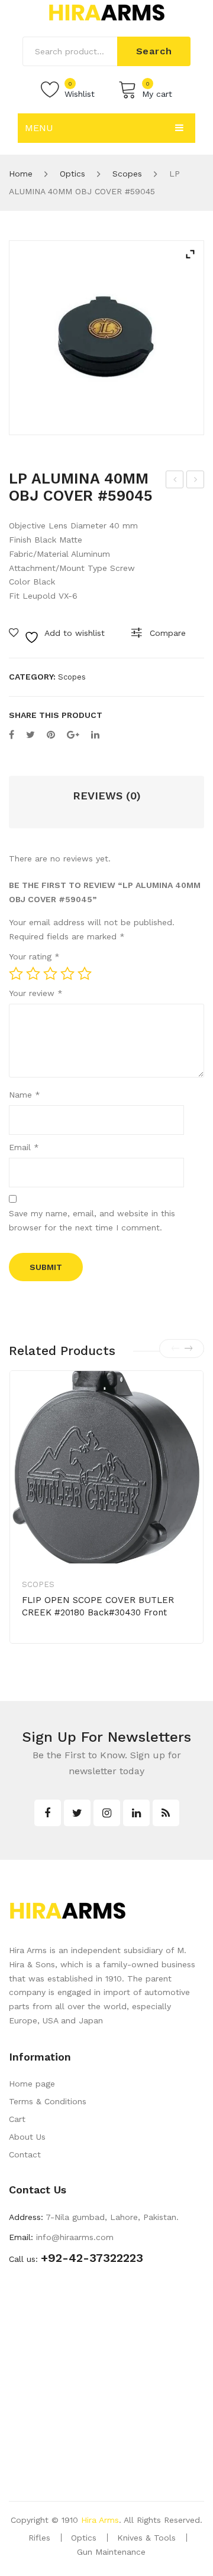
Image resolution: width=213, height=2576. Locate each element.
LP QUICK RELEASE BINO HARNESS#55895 (175, 481)
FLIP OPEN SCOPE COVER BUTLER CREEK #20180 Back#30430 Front (98, 1606)
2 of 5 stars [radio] (33, 974)
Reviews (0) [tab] (107, 796)
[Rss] (166, 1813)
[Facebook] (12, 735)
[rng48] (106, 338)
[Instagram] (107, 1813)
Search (154, 51)
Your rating (34, 956)
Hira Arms (100, 2520)
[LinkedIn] (95, 735)
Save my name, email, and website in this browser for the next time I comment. (92, 1220)
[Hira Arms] (106, 12)
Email (24, 1147)
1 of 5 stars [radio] (16, 974)
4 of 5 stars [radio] (67, 974)
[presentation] (175, 1349)
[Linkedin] (136, 1813)
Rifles (39, 2538)
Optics (72, 174)
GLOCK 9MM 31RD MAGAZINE (196, 481)
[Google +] (73, 735)
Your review (36, 993)
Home (21, 174)
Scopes (127, 174)
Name (25, 1095)
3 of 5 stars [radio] (50, 974)
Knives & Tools (146, 2538)
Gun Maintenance (111, 2552)
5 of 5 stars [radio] (85, 974)
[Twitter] (30, 735)
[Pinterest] (51, 735)
